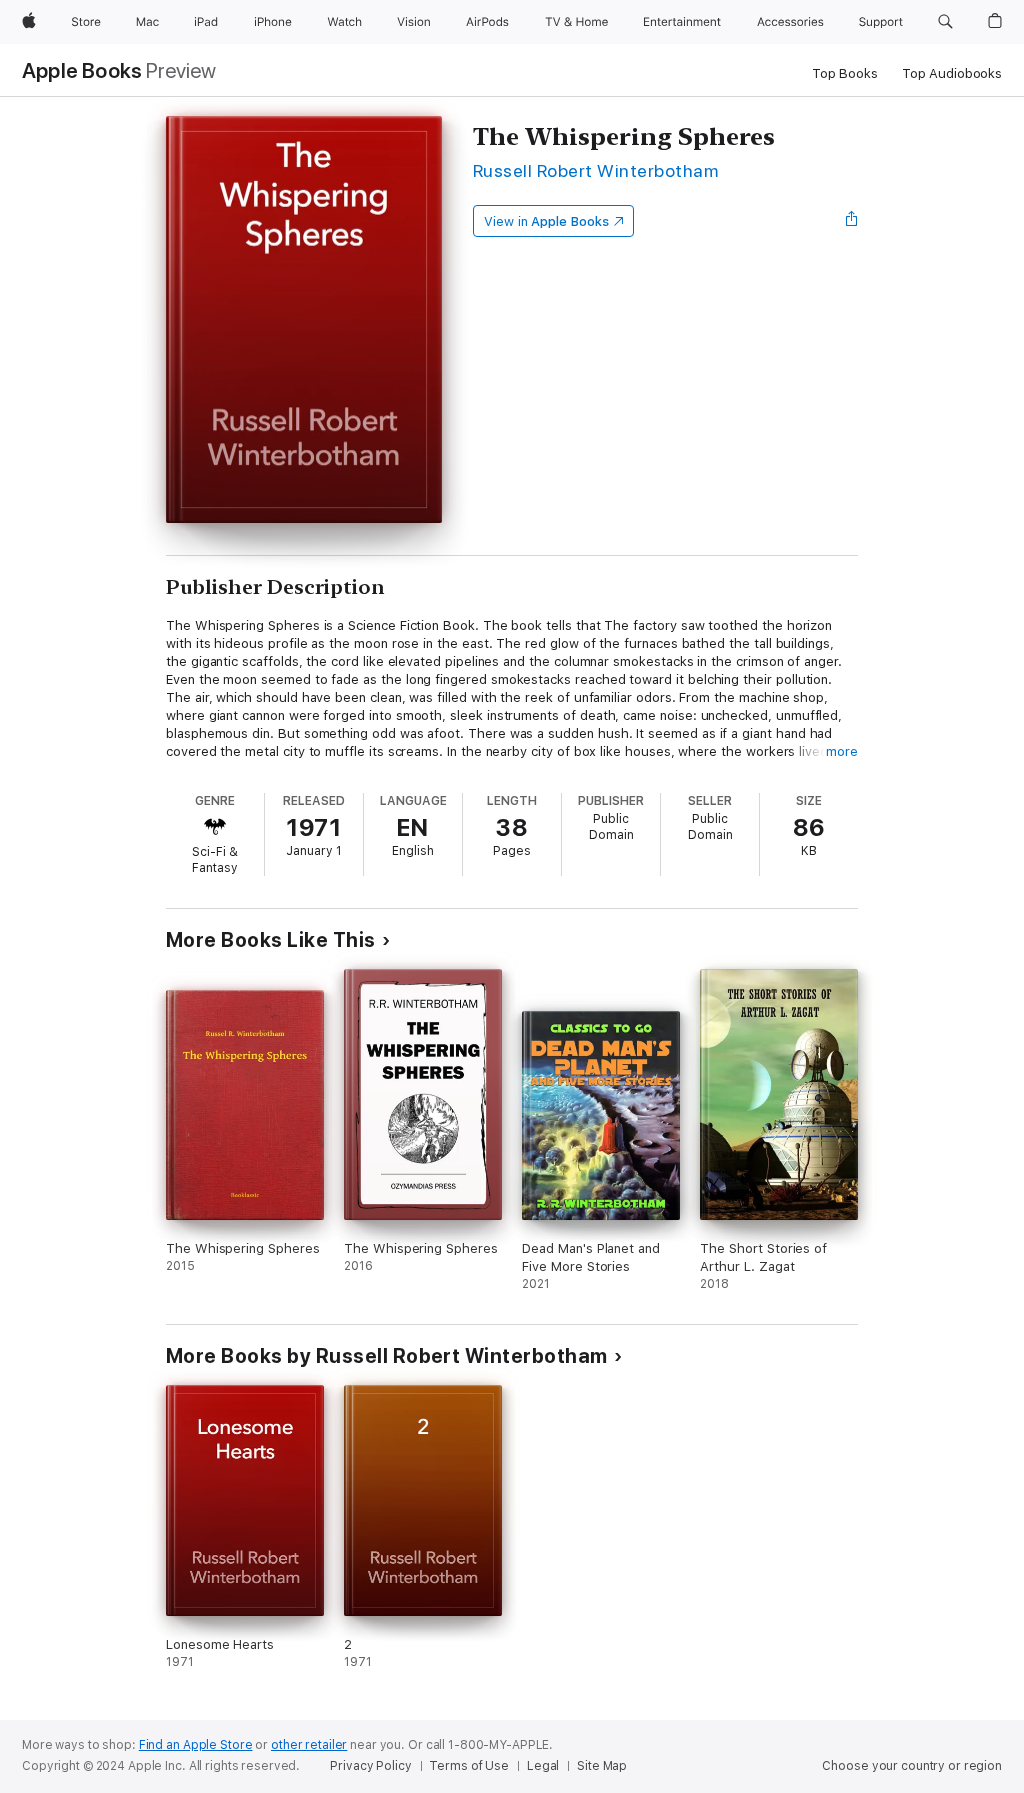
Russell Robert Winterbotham (595, 170)
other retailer (309, 1745)
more (842, 751)
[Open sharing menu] (852, 221)
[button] (945, 22)
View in (546, 221)
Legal (543, 1766)
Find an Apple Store (196, 1745)
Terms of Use (469, 1766)
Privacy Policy (370, 1766)
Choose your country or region (912, 1766)
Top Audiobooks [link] (952, 73)
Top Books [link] (845, 73)
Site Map (602, 1766)
